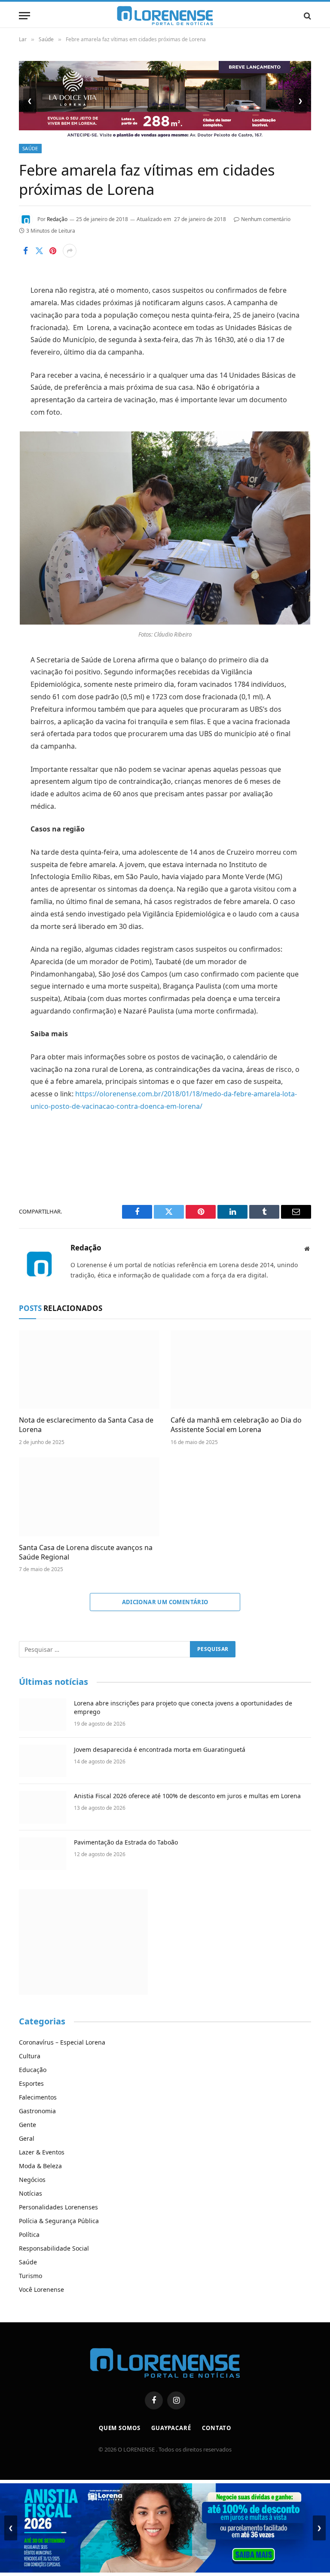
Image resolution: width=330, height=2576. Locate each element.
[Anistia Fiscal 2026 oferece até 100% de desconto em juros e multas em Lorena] (43, 1807)
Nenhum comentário (266, 219)
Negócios (32, 2180)
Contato (217, 2428)
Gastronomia (37, 2111)
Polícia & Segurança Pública (59, 2221)
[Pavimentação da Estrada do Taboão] (43, 1854)
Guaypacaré (171, 2428)
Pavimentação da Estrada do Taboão (126, 1842)
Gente (27, 2125)
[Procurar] (307, 16)
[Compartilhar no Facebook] (25, 251)
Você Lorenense (41, 2289)
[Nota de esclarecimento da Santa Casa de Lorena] (89, 1370)
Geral (27, 2138)
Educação (33, 2070)
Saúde (30, 148)
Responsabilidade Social (54, 2248)
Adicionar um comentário (165, 1602)
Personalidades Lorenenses (58, 2207)
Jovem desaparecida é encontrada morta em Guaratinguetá (160, 1749)
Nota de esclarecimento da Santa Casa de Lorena (86, 1425)
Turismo (31, 2276)
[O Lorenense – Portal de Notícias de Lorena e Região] (165, 16)
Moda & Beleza (40, 2166)
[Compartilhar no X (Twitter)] (39, 251)
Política (29, 2235)
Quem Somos (120, 2428)
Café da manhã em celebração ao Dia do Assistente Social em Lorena (236, 1425)
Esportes (31, 2083)
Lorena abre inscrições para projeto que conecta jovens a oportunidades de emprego (183, 1707)
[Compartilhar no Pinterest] (53, 251)
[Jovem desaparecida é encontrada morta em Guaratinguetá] (43, 1761)
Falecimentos (38, 2097)
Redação (57, 219)
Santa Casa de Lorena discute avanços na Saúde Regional (86, 1552)
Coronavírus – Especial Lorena (62, 2042)
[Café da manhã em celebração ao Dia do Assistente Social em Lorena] (241, 1370)
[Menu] (24, 16)
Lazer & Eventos (42, 2152)
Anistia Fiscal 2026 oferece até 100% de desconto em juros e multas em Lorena (187, 1796)
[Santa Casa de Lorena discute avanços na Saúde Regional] (89, 1497)
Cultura (30, 2056)
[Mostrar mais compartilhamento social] (70, 251)
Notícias (31, 2193)
